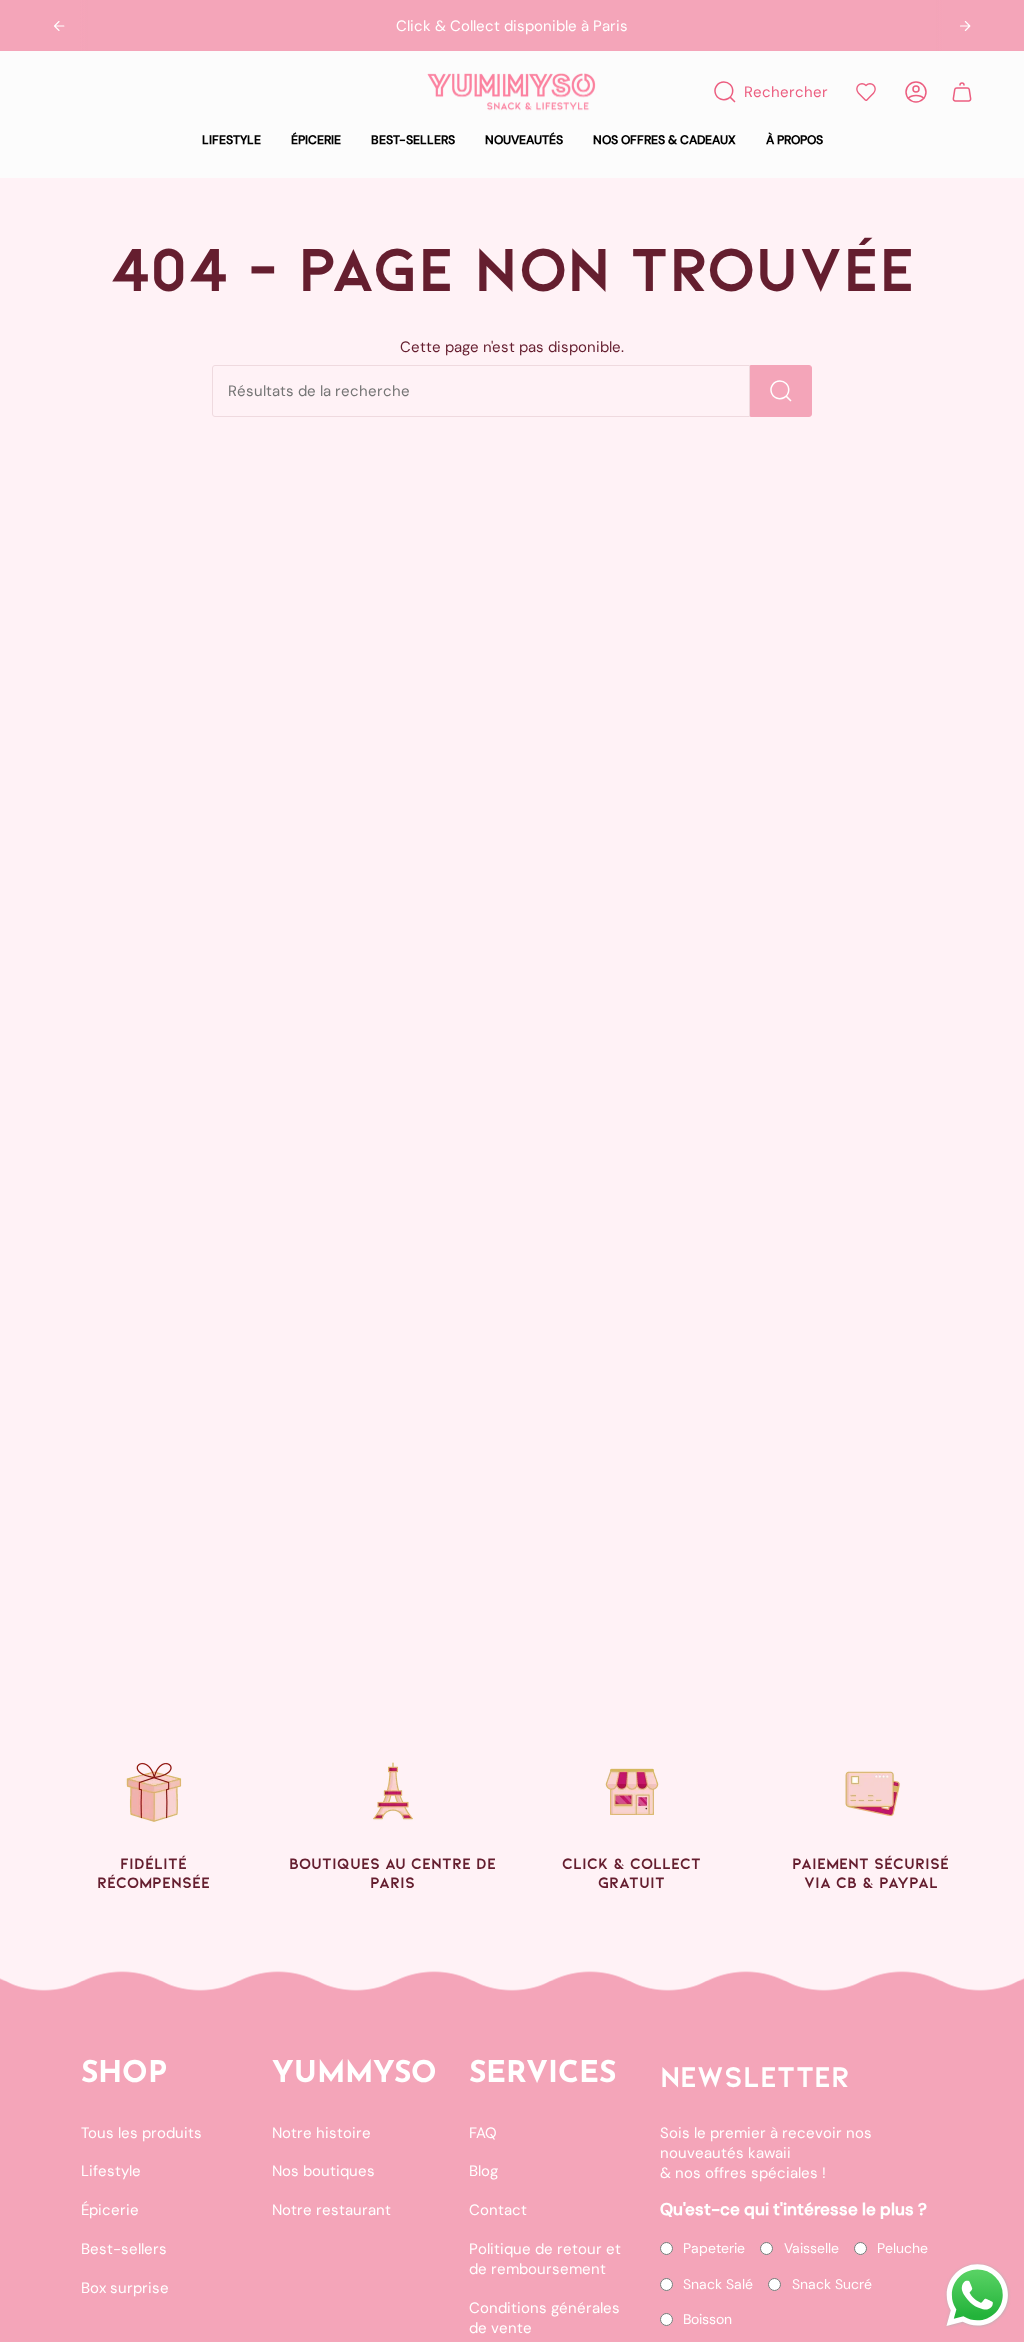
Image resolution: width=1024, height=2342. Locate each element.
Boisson (707, 2319)
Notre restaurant (331, 2210)
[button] (231, 140)
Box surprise (125, 2288)
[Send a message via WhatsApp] (977, 2295)
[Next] (965, 26)
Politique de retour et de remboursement (545, 2259)
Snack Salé (718, 2284)
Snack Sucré (832, 2284)
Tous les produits (141, 2133)
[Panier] (962, 92)
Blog (483, 2171)
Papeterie (714, 2248)
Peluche (902, 2248)
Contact (498, 2210)
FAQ (483, 2133)
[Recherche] (781, 391)
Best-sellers (124, 2249)
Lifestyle (111, 2171)
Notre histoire (321, 2133)
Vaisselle (811, 2248)
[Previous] (59, 26)
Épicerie (110, 2210)
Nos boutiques (323, 2171)
